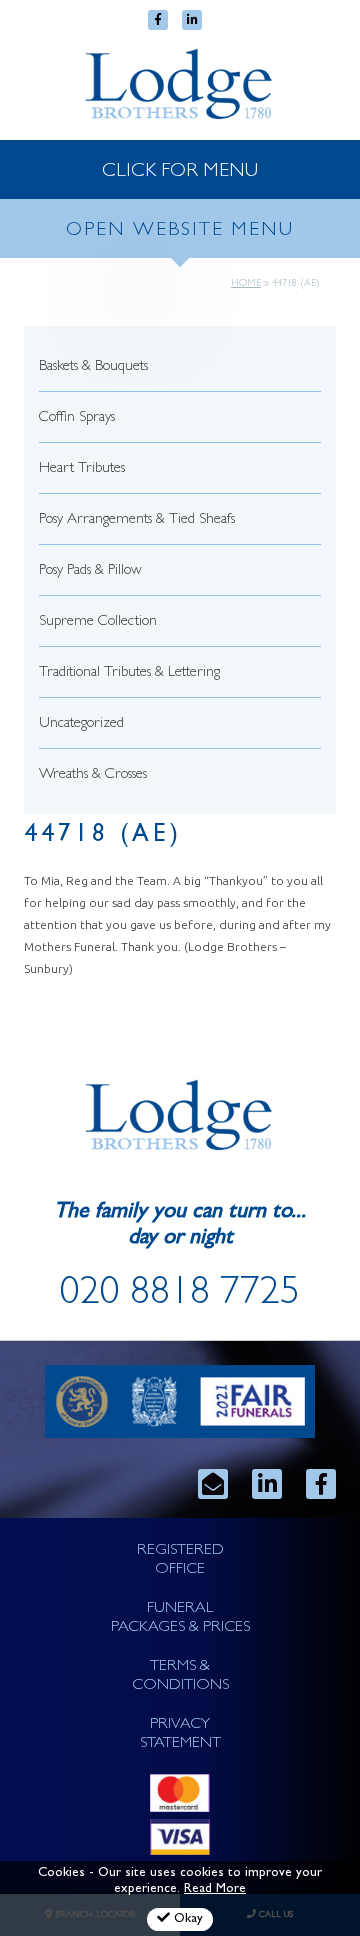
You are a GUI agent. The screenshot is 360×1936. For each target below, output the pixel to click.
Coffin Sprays (77, 418)
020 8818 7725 (180, 1296)
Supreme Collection (98, 622)
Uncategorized (81, 724)
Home (246, 284)
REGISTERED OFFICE (180, 1560)
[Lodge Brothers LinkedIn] (267, 1484)
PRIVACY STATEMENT (180, 1734)
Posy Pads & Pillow (90, 571)
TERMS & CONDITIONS (180, 1676)
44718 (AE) (103, 836)
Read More (215, 1889)
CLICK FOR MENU (180, 172)
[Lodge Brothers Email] (213, 1484)
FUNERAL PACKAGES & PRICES (180, 1618)
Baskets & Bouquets (93, 367)
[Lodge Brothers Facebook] (321, 1484)
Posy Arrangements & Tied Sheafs (137, 520)
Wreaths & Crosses (93, 775)
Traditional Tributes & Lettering (129, 673)
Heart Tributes (82, 469)
